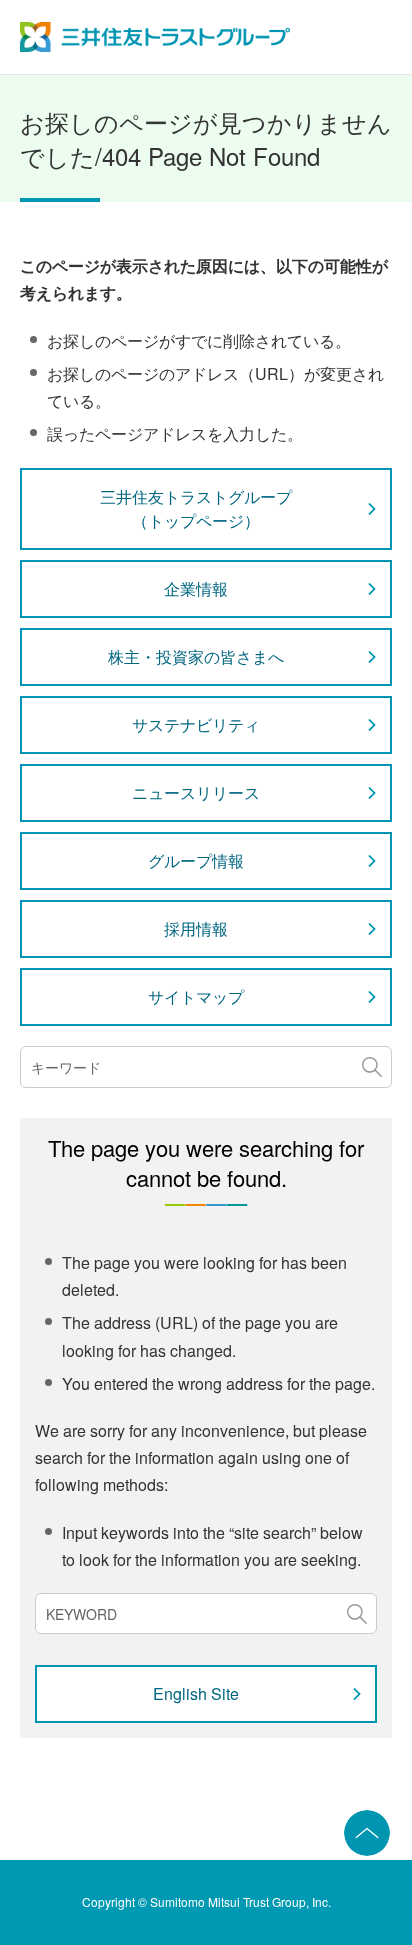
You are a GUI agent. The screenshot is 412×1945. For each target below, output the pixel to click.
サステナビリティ (196, 724)
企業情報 (196, 588)
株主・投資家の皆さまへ (196, 656)
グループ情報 (196, 860)
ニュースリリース (196, 792)
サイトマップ (196, 996)
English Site (196, 1693)
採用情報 (196, 928)
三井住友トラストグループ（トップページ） (196, 508)
